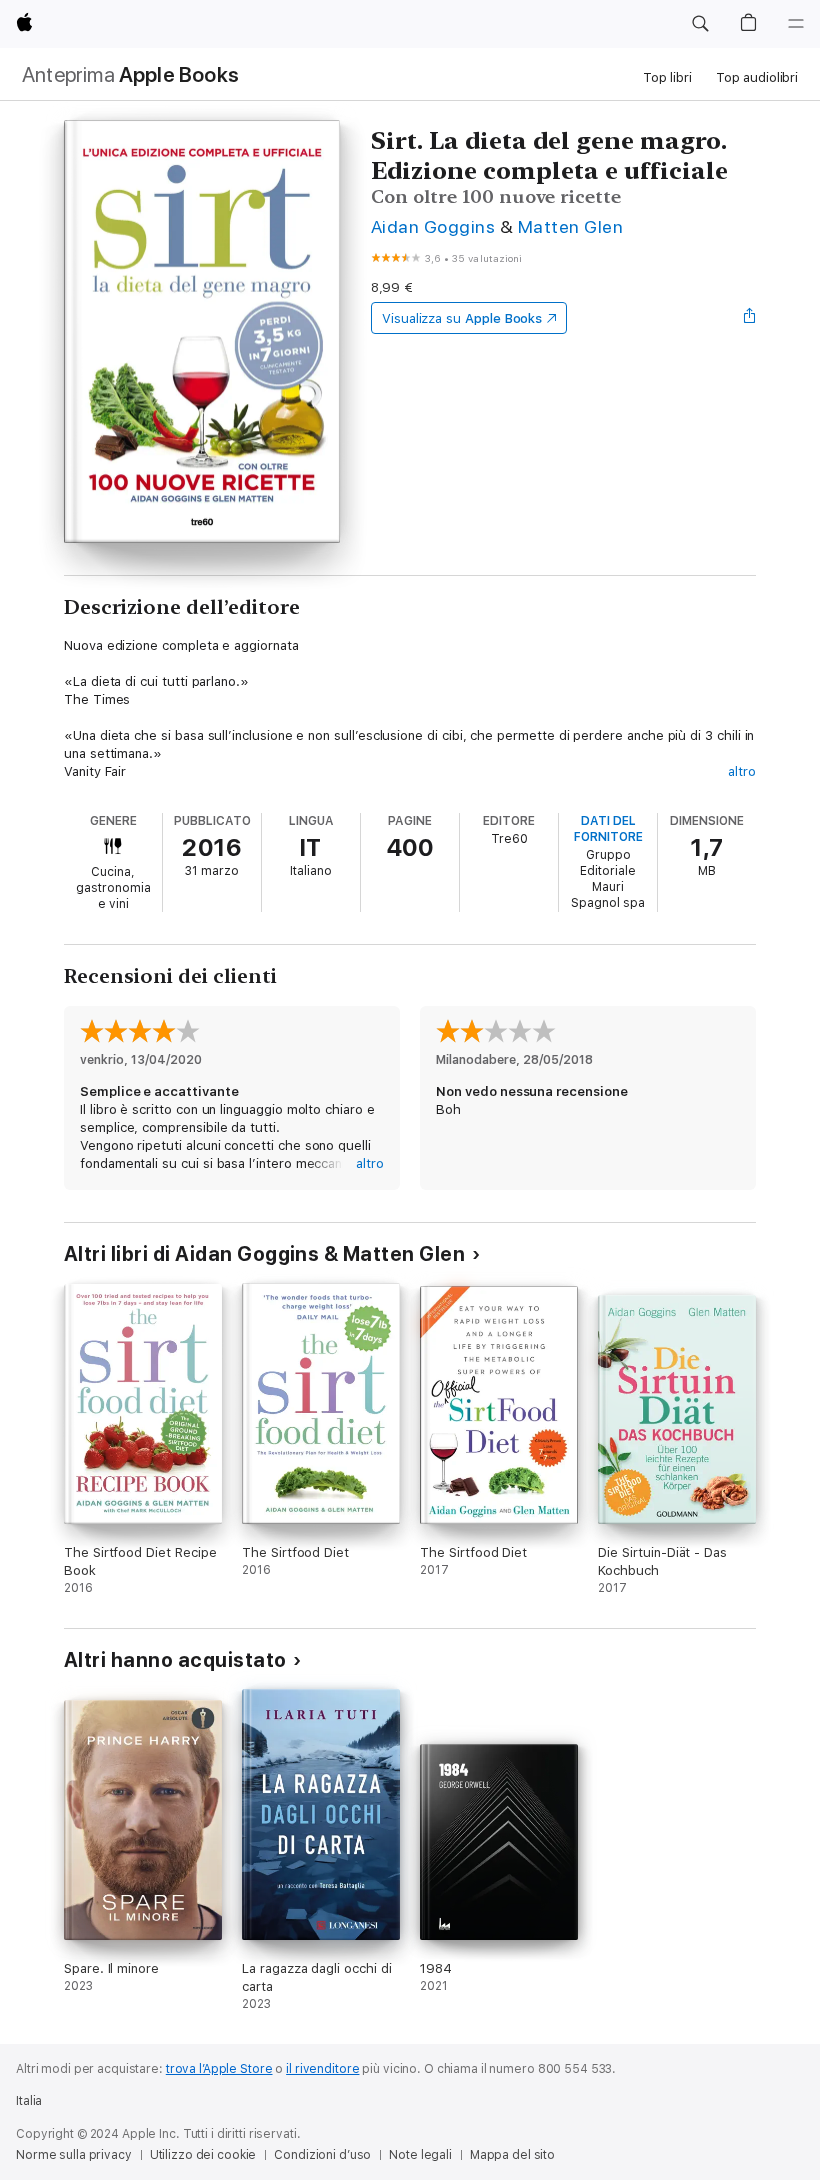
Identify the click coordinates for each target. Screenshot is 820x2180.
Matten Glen (570, 226)
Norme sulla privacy (74, 2155)
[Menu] (796, 24)
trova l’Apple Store (219, 2069)
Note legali (420, 2155)
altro (742, 771)
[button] (700, 24)
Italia (29, 2101)
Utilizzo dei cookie (203, 2155)
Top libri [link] (667, 77)
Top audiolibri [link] (757, 77)
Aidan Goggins (433, 226)
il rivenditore (322, 2069)
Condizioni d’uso (322, 2155)
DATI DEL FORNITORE (608, 829)
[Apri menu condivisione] (750, 318)
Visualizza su (462, 318)
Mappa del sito (512, 2155)
